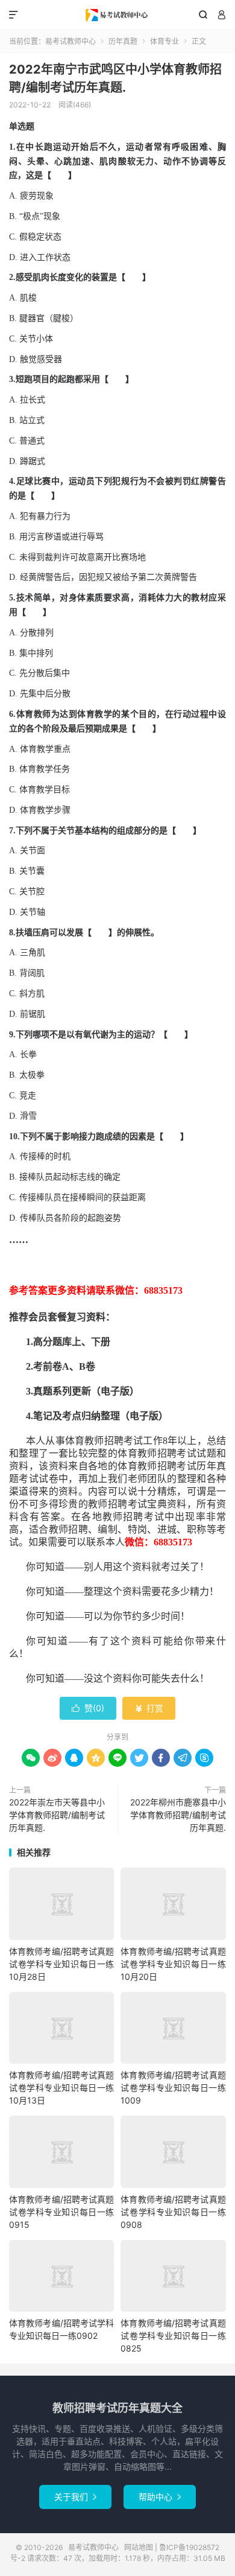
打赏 (149, 1708)
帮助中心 (160, 2497)
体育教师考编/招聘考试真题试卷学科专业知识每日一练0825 (173, 2336)
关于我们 (75, 2497)
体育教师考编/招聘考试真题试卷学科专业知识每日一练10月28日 (61, 1964)
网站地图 (139, 2547)
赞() (88, 1708)
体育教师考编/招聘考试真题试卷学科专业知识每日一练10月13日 (61, 2088)
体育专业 (164, 41)
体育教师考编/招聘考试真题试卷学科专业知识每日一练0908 (173, 2212)
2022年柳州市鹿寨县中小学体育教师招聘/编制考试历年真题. (178, 1815)
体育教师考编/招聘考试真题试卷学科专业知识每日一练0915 (61, 2212)
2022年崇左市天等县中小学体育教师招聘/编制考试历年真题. (57, 1815)
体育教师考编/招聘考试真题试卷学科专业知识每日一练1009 (173, 2088)
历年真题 (123, 41)
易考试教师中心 (117, 15)
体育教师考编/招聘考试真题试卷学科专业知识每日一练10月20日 (173, 1964)
